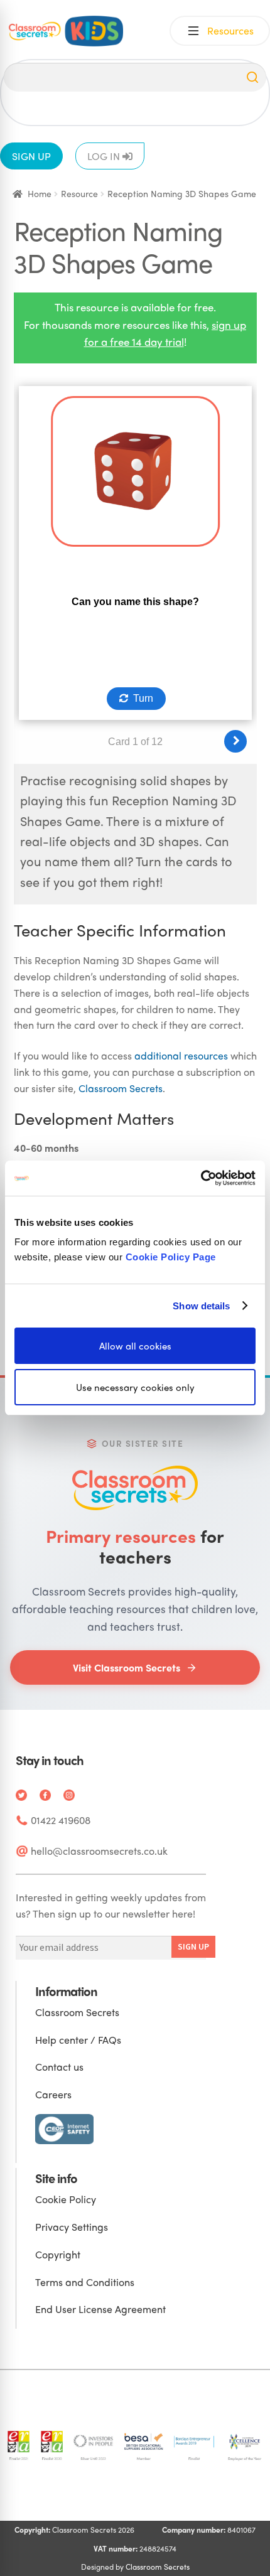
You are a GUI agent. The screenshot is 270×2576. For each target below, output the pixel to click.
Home (40, 193)
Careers (53, 2094)
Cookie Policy (66, 2199)
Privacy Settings (72, 2227)
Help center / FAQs (78, 2040)
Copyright (58, 2254)
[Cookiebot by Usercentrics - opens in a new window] (201, 1178)
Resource (79, 193)
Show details (201, 1305)
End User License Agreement (100, 2309)
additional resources (181, 1055)
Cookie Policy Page (171, 1257)
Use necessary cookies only (135, 1387)
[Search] (252, 77)
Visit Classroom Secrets (127, 1667)
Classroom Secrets (121, 1088)
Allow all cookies (135, 1346)
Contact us (59, 2067)
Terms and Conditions (85, 2282)
